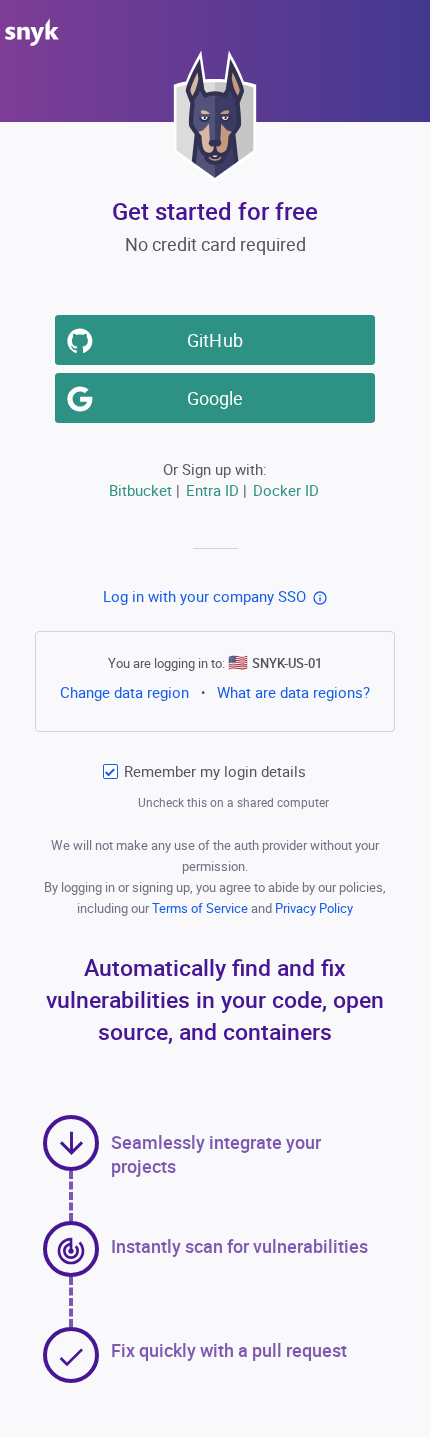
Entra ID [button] (212, 490)
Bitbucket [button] (140, 490)
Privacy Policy (314, 908)
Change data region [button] (124, 692)
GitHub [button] (214, 340)
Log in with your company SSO (204, 596)
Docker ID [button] (286, 490)
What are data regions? (293, 692)
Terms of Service (201, 908)
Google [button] (215, 398)
